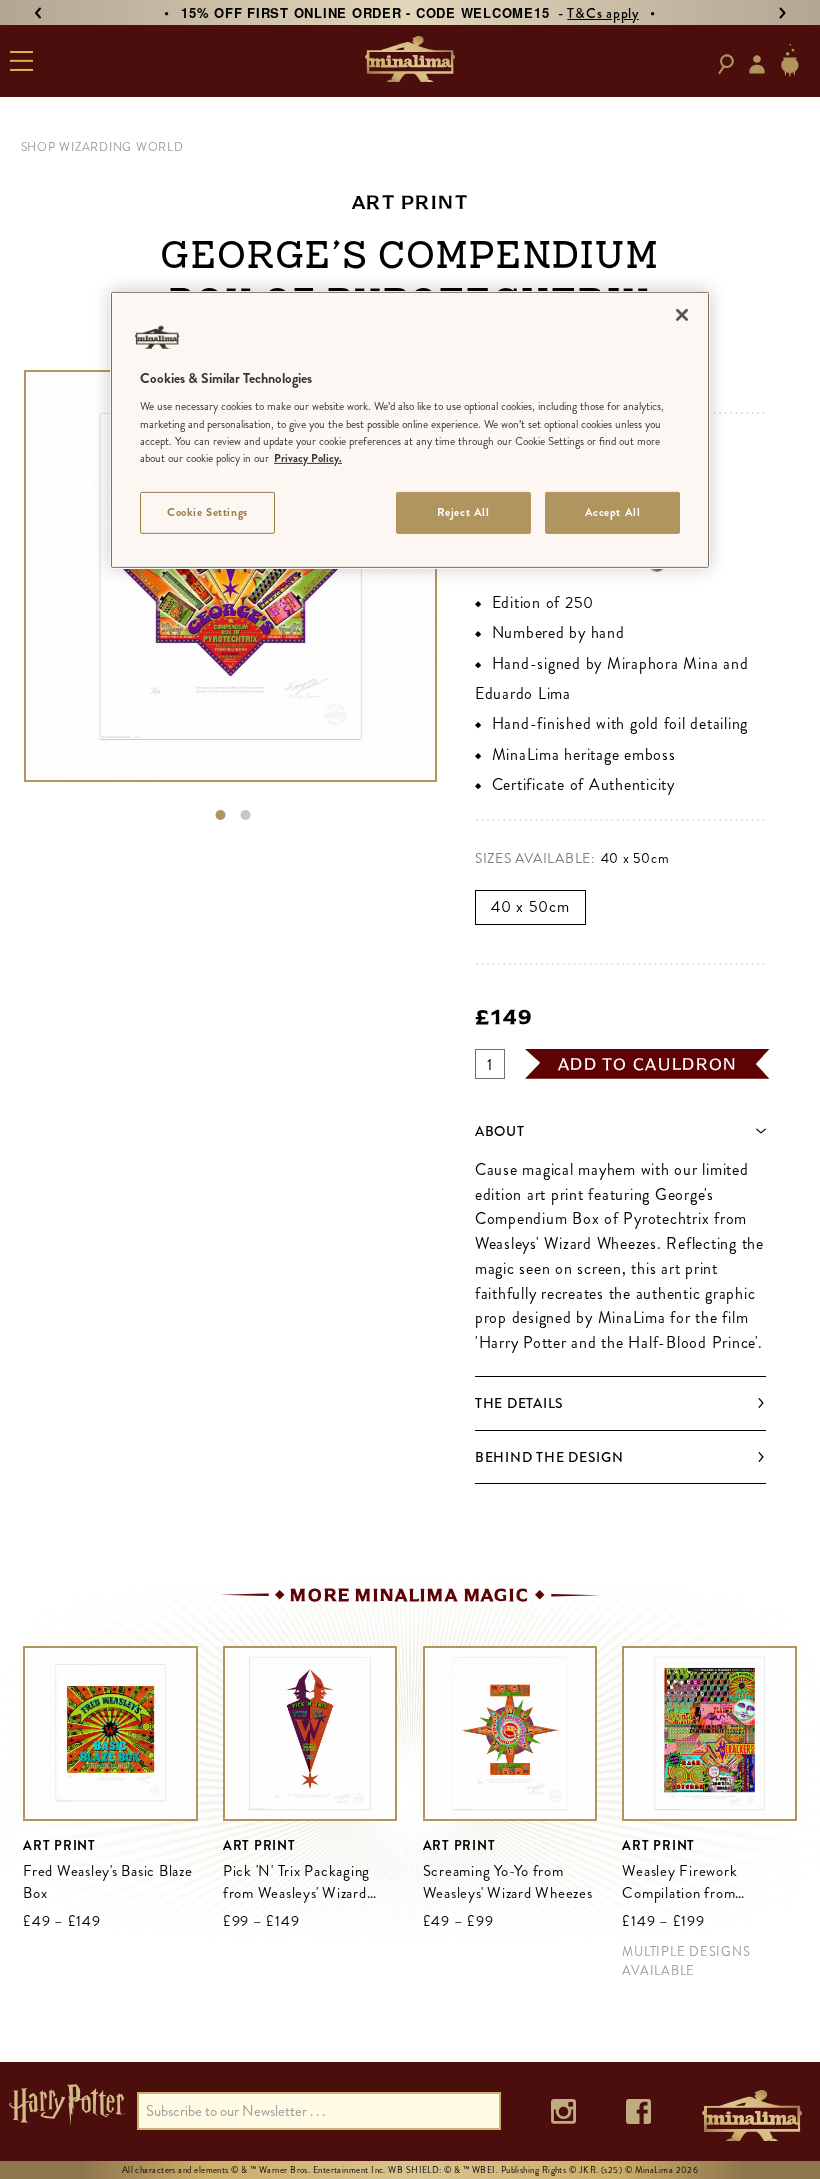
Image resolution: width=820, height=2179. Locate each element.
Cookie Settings (207, 512)
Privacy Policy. (308, 458)
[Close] (682, 315)
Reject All (463, 512)
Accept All (613, 512)
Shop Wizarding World (102, 147)
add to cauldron (648, 1064)
